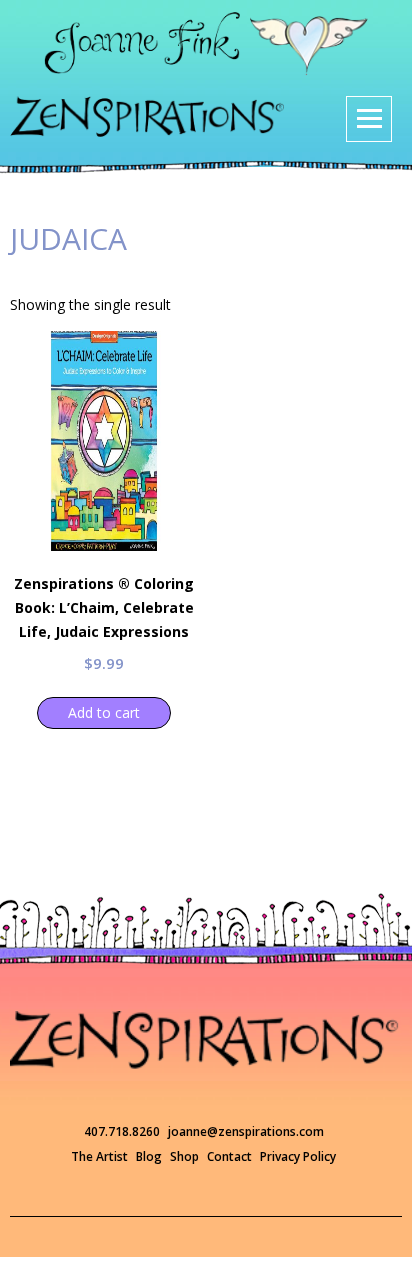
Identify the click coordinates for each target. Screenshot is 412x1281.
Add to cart (104, 712)
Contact (229, 1156)
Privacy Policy (298, 1156)
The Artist (99, 1156)
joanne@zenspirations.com (246, 1131)
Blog (149, 1156)
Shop (184, 1156)
